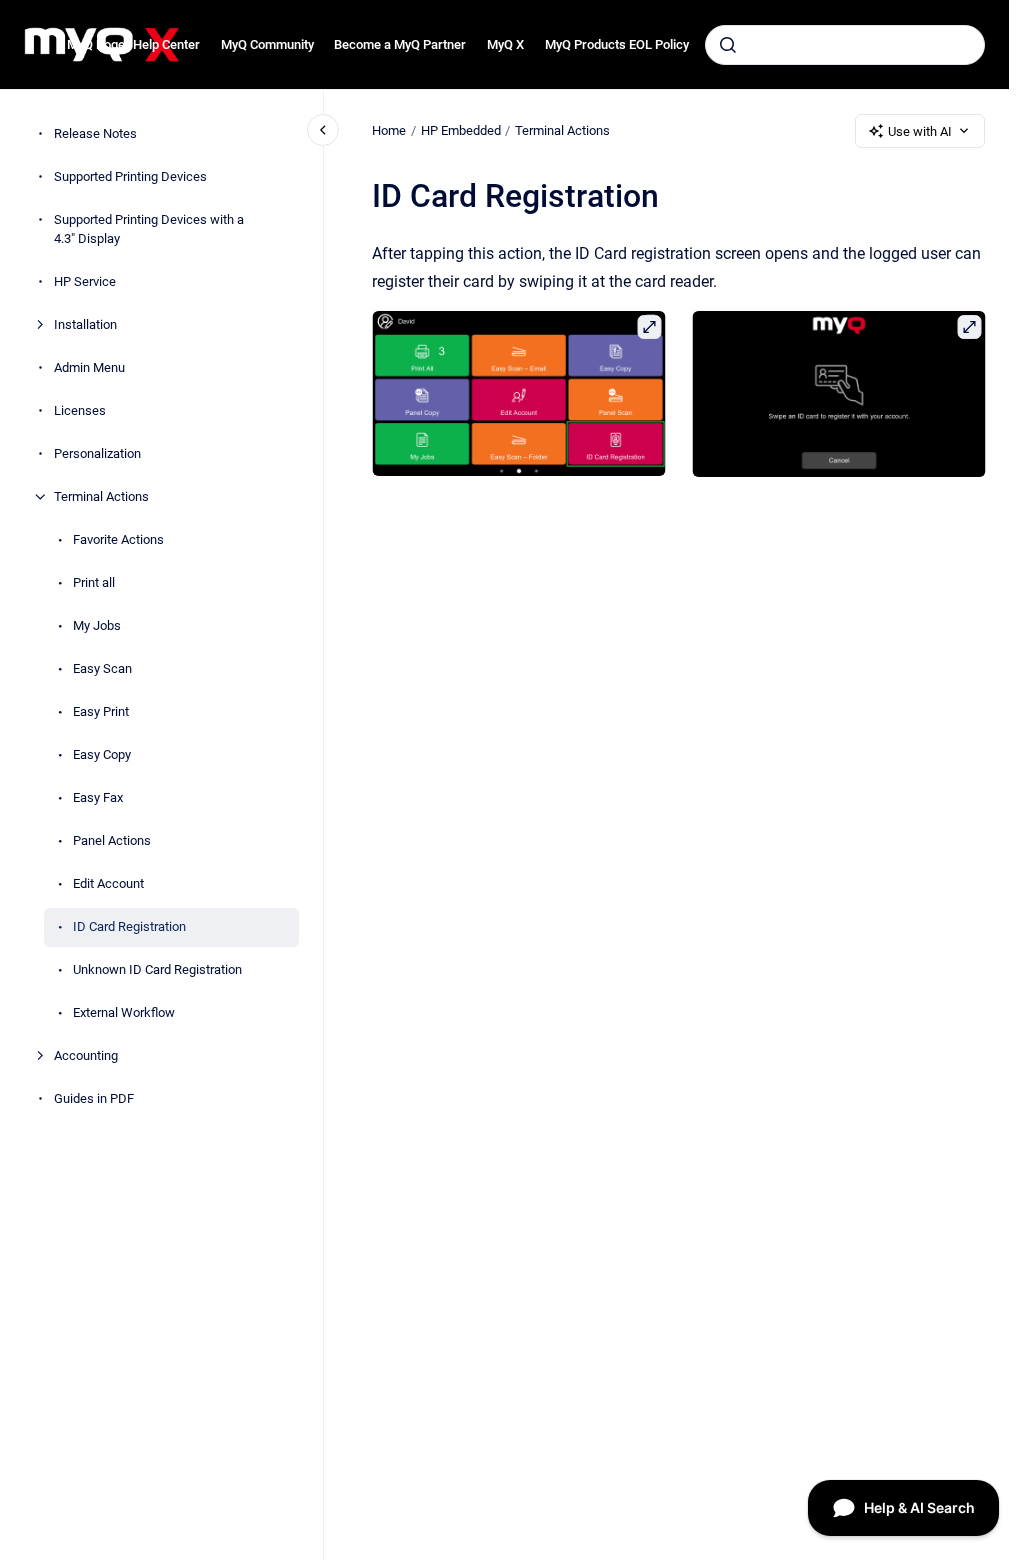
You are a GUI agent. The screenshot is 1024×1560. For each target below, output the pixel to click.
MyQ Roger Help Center (133, 44)
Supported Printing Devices (130, 176)
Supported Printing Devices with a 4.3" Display (149, 229)
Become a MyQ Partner (400, 44)
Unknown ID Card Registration (157, 969)
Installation (85, 324)
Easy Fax (98, 797)
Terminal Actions (101, 496)
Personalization (97, 453)
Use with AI (920, 131)
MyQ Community (267, 44)
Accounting (86, 1055)
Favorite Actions (118, 539)
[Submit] (728, 45)
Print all (94, 582)
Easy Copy (102, 754)
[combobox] (845, 45)
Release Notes (95, 133)
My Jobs (97, 625)
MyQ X (505, 44)
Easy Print (101, 711)
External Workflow (124, 1012)
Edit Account (108, 883)
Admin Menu (89, 367)
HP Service (85, 281)
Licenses (80, 410)
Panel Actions (112, 840)
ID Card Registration (129, 926)
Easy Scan (102, 668)
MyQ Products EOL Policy (617, 44)
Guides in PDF (94, 1098)
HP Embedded (461, 130)
